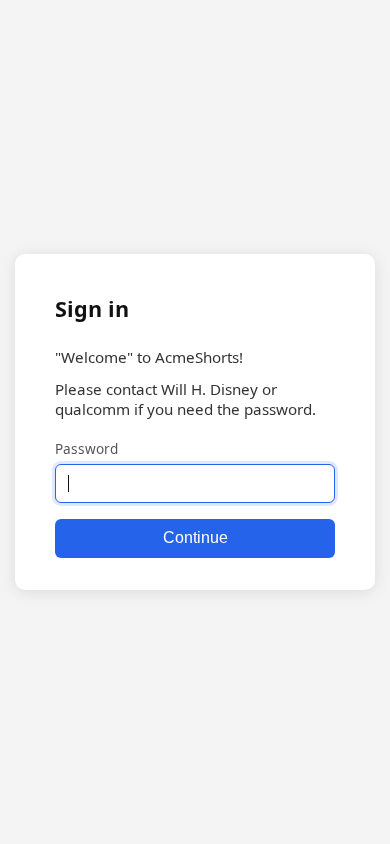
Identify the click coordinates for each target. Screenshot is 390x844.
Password (86, 448)
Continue (195, 537)
